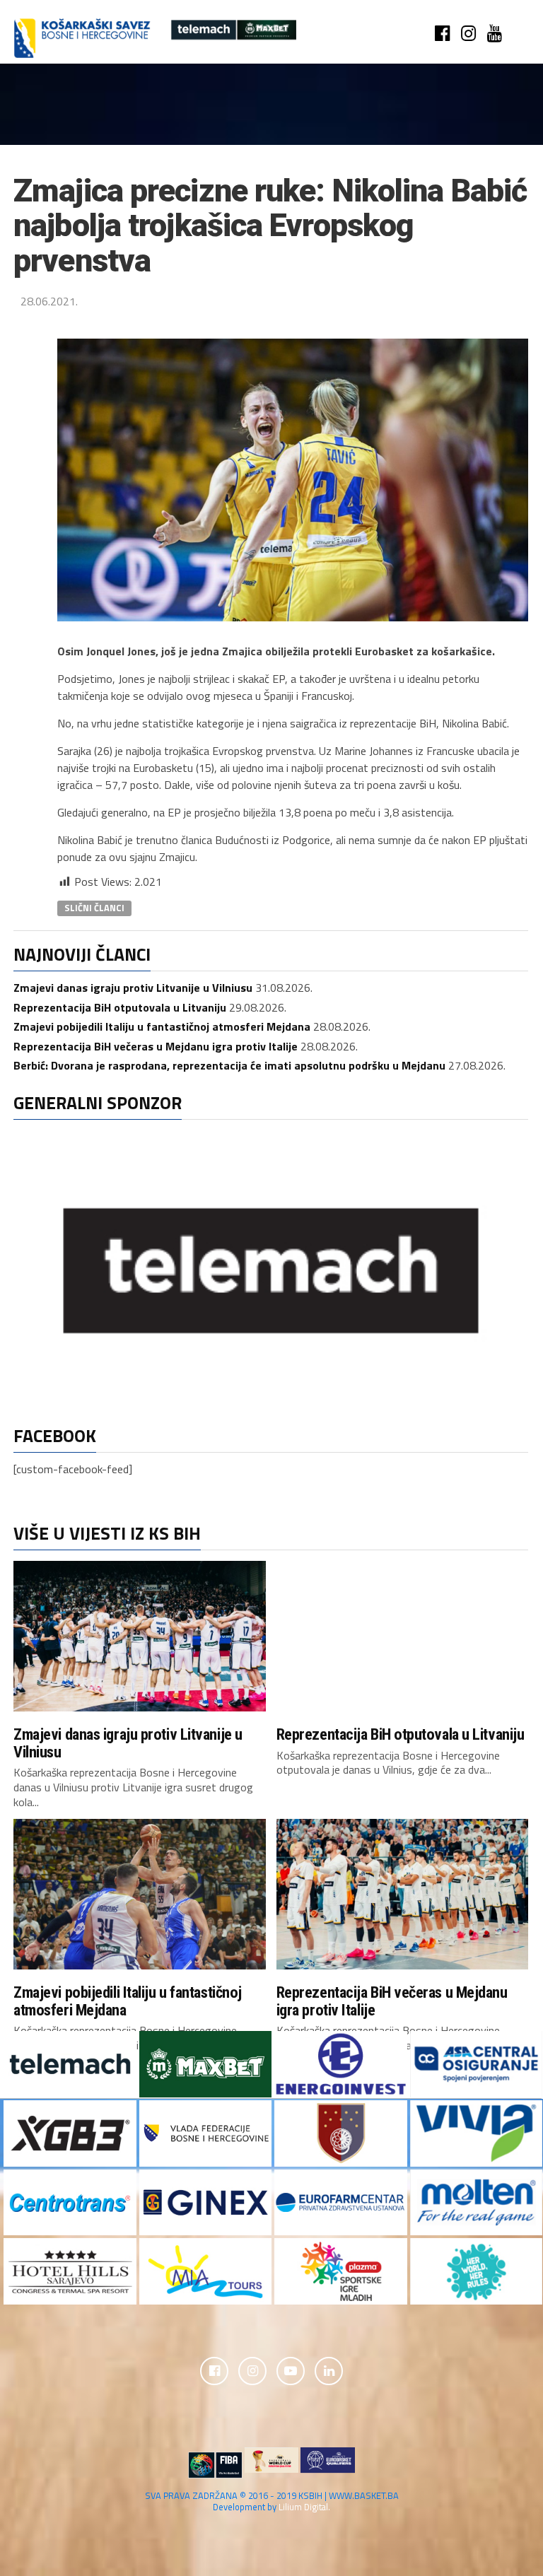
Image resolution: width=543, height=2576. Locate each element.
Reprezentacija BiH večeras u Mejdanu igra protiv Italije (156, 1046)
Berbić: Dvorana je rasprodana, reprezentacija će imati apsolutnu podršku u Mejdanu (229, 1065)
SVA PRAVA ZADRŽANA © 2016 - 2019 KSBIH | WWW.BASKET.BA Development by (272, 2501)
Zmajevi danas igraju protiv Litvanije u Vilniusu (133, 988)
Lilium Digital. (304, 2507)
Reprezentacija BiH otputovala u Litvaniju (120, 1007)
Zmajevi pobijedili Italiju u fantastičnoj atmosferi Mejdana (162, 1026)
